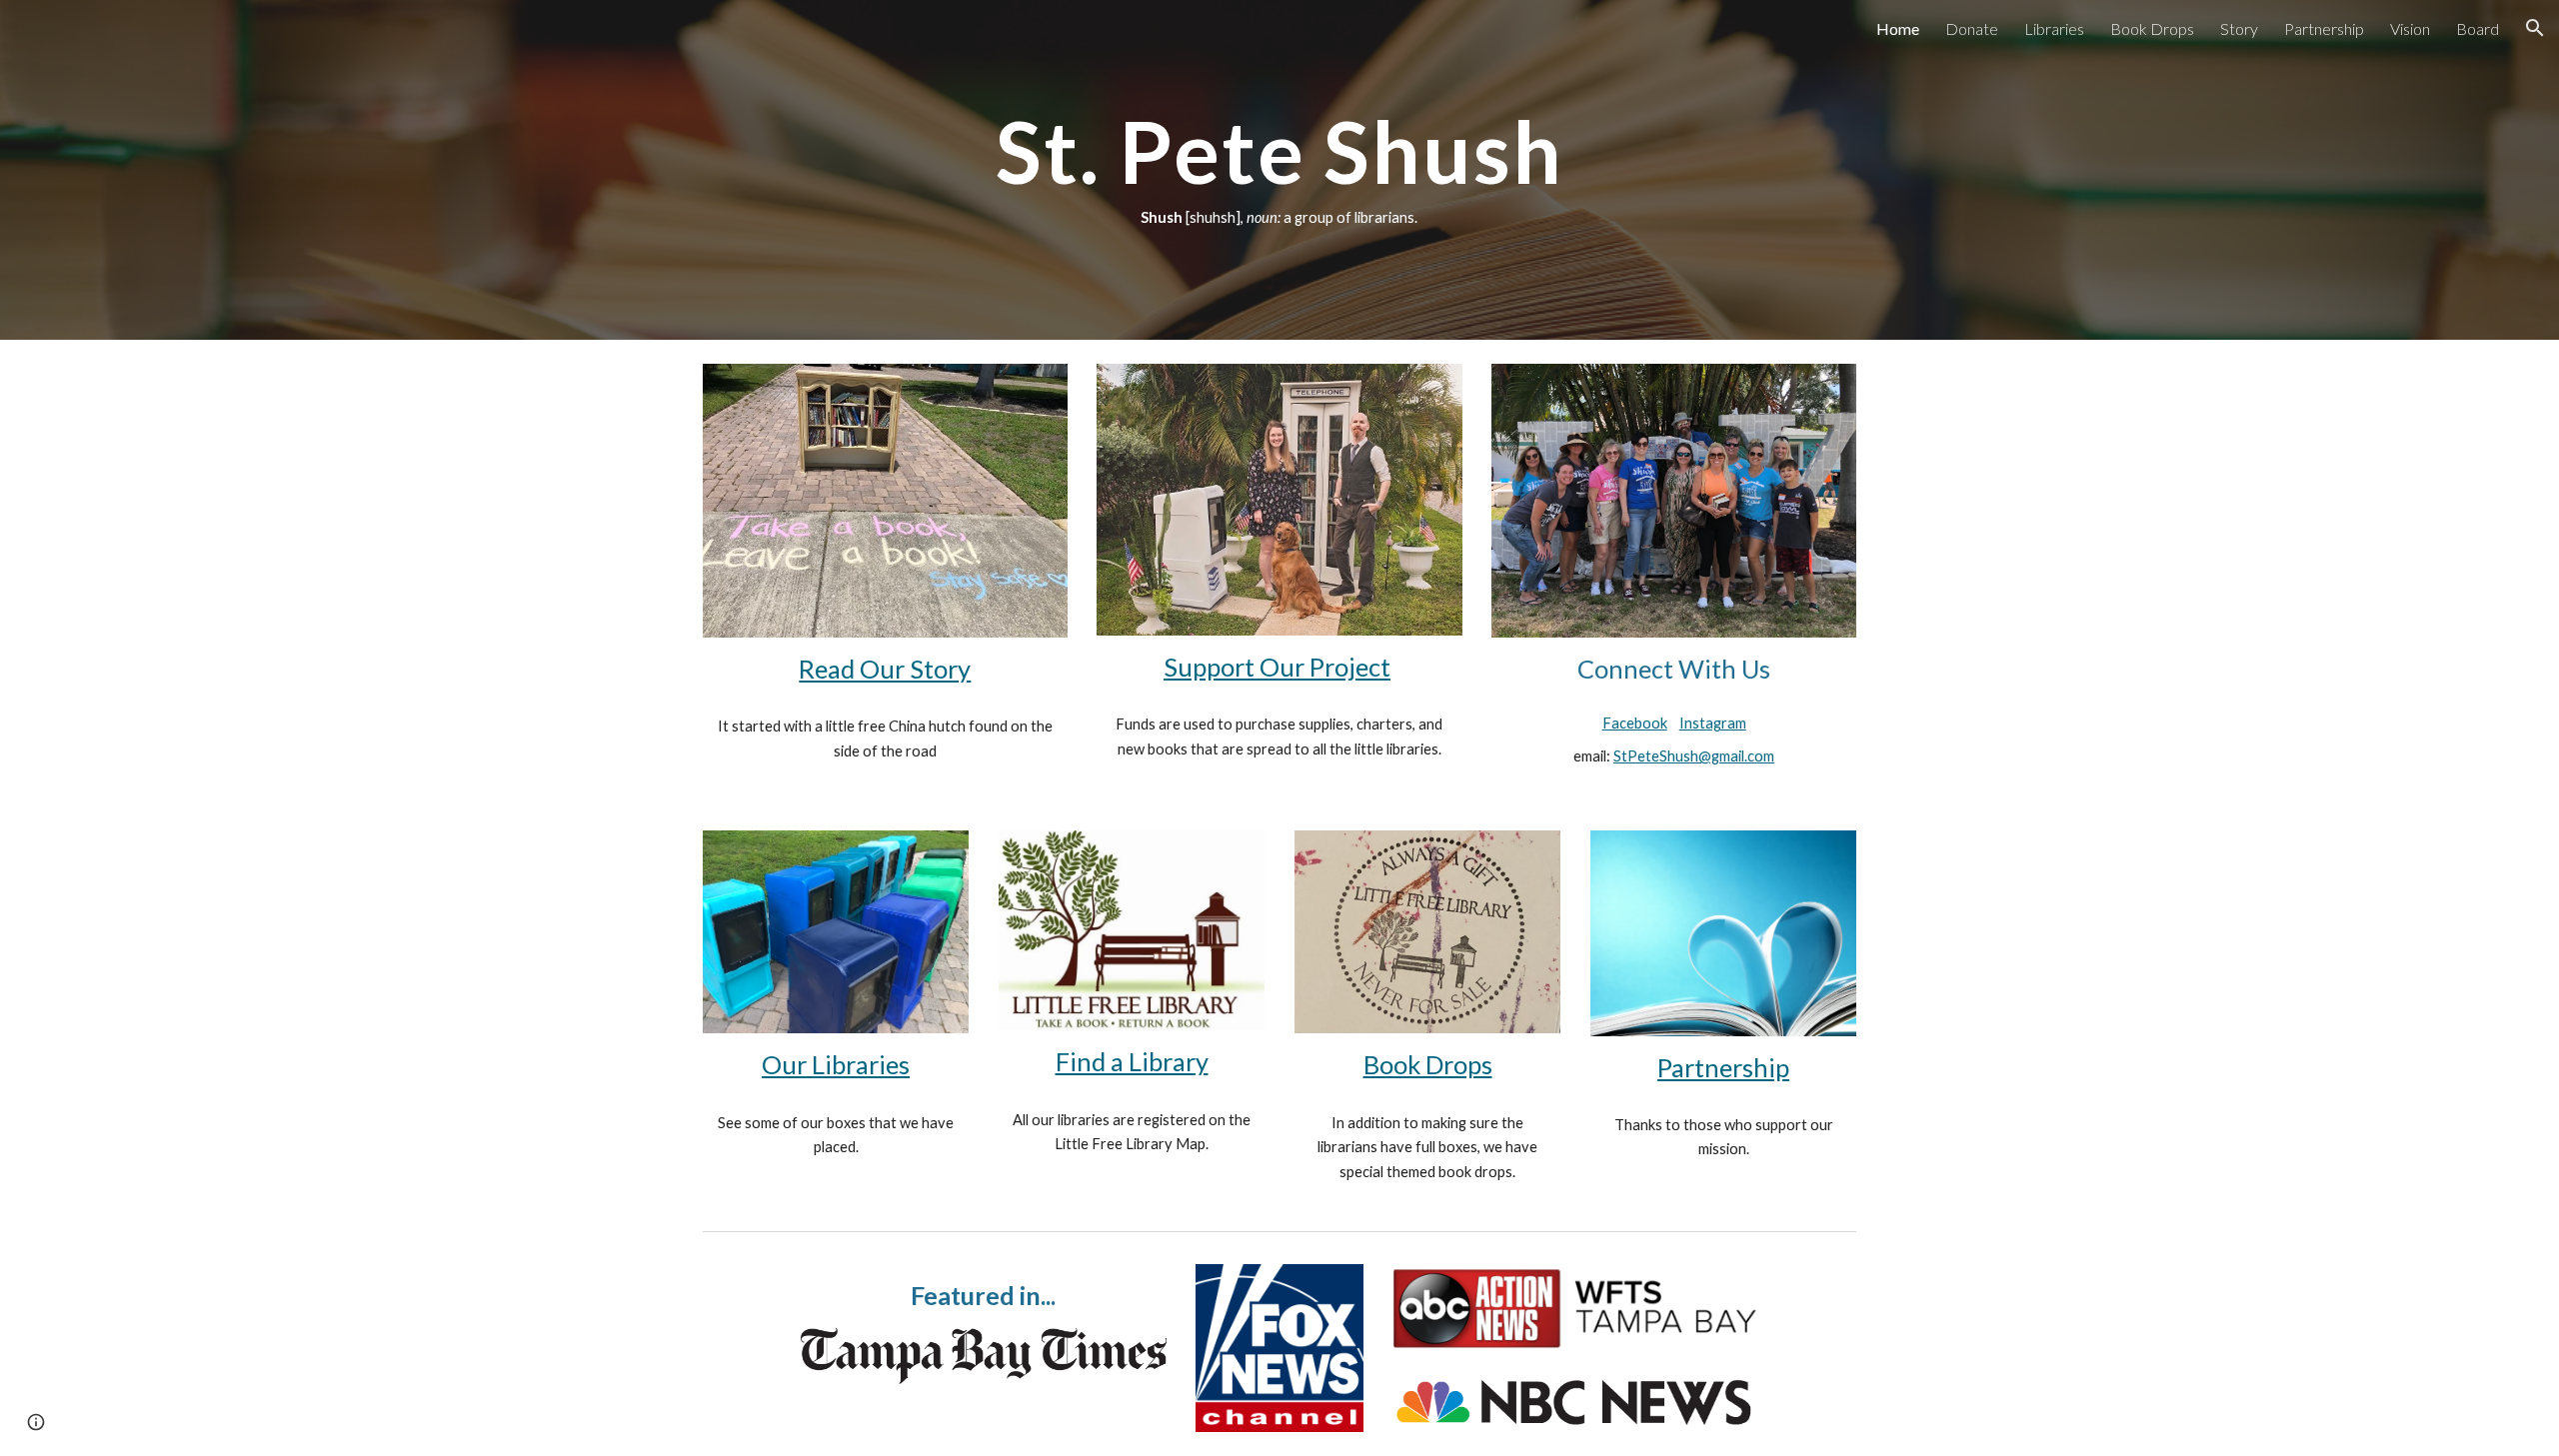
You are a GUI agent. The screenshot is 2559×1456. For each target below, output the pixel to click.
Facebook (1635, 723)
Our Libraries (836, 1064)
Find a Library (1132, 1061)
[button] (2535, 28)
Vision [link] (2410, 28)
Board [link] (2478, 28)
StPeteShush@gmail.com (1694, 756)
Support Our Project (1277, 667)
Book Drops (1428, 1064)
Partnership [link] (2324, 28)
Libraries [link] (2054, 28)
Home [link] (1898, 28)
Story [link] (2239, 28)
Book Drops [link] (2152, 28)
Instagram (1713, 723)
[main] (1279, 170)
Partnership (1723, 1067)
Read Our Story (885, 669)
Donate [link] (1972, 28)
